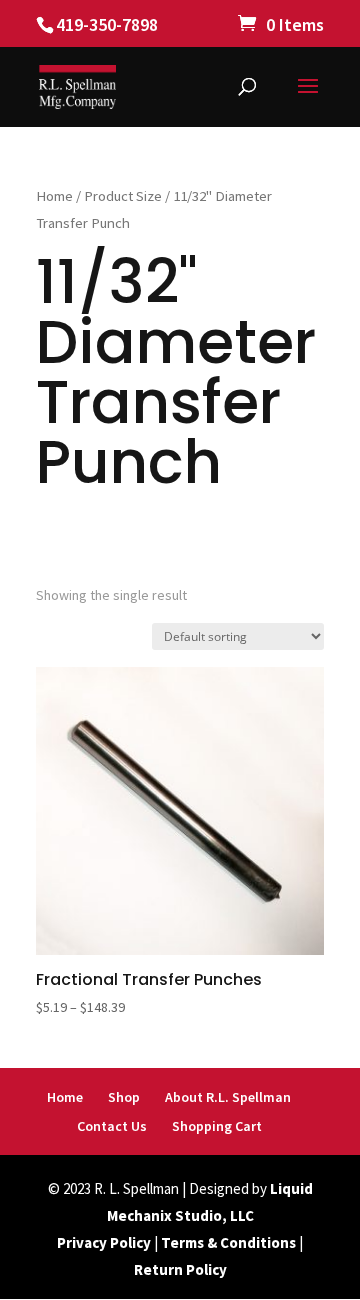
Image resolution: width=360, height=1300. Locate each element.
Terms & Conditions (228, 1242)
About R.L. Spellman (228, 1097)
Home (54, 196)
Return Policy (180, 1269)
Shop (124, 1097)
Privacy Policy (104, 1242)
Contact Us (112, 1126)
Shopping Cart (217, 1126)
